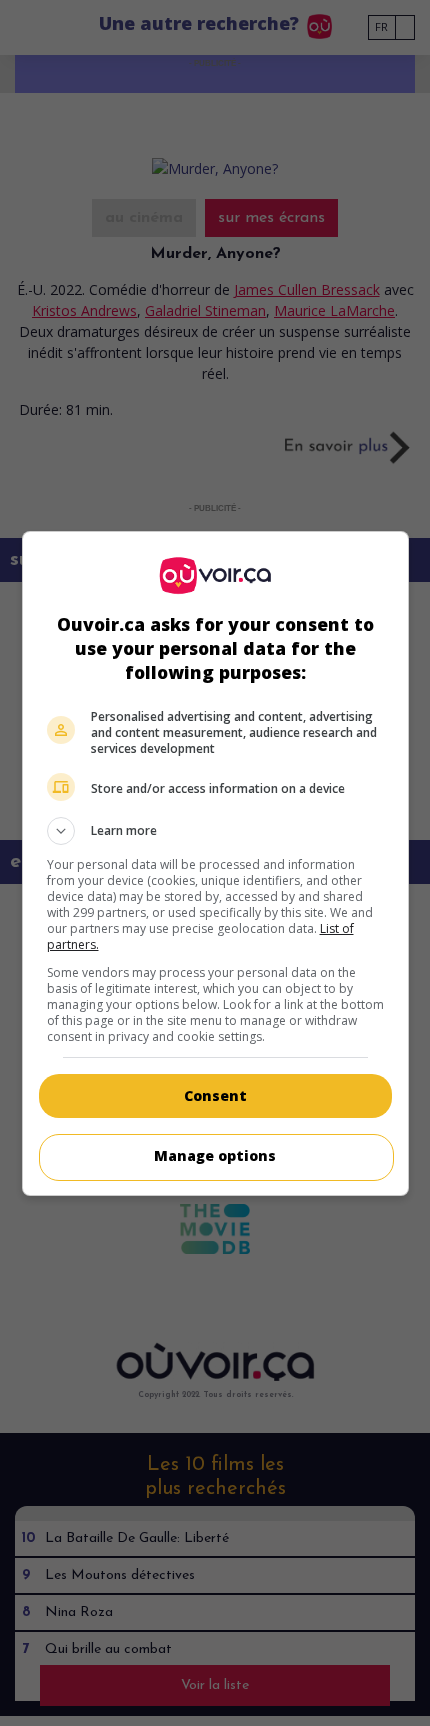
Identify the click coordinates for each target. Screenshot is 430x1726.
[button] (215, 831)
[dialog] (215, 863)
